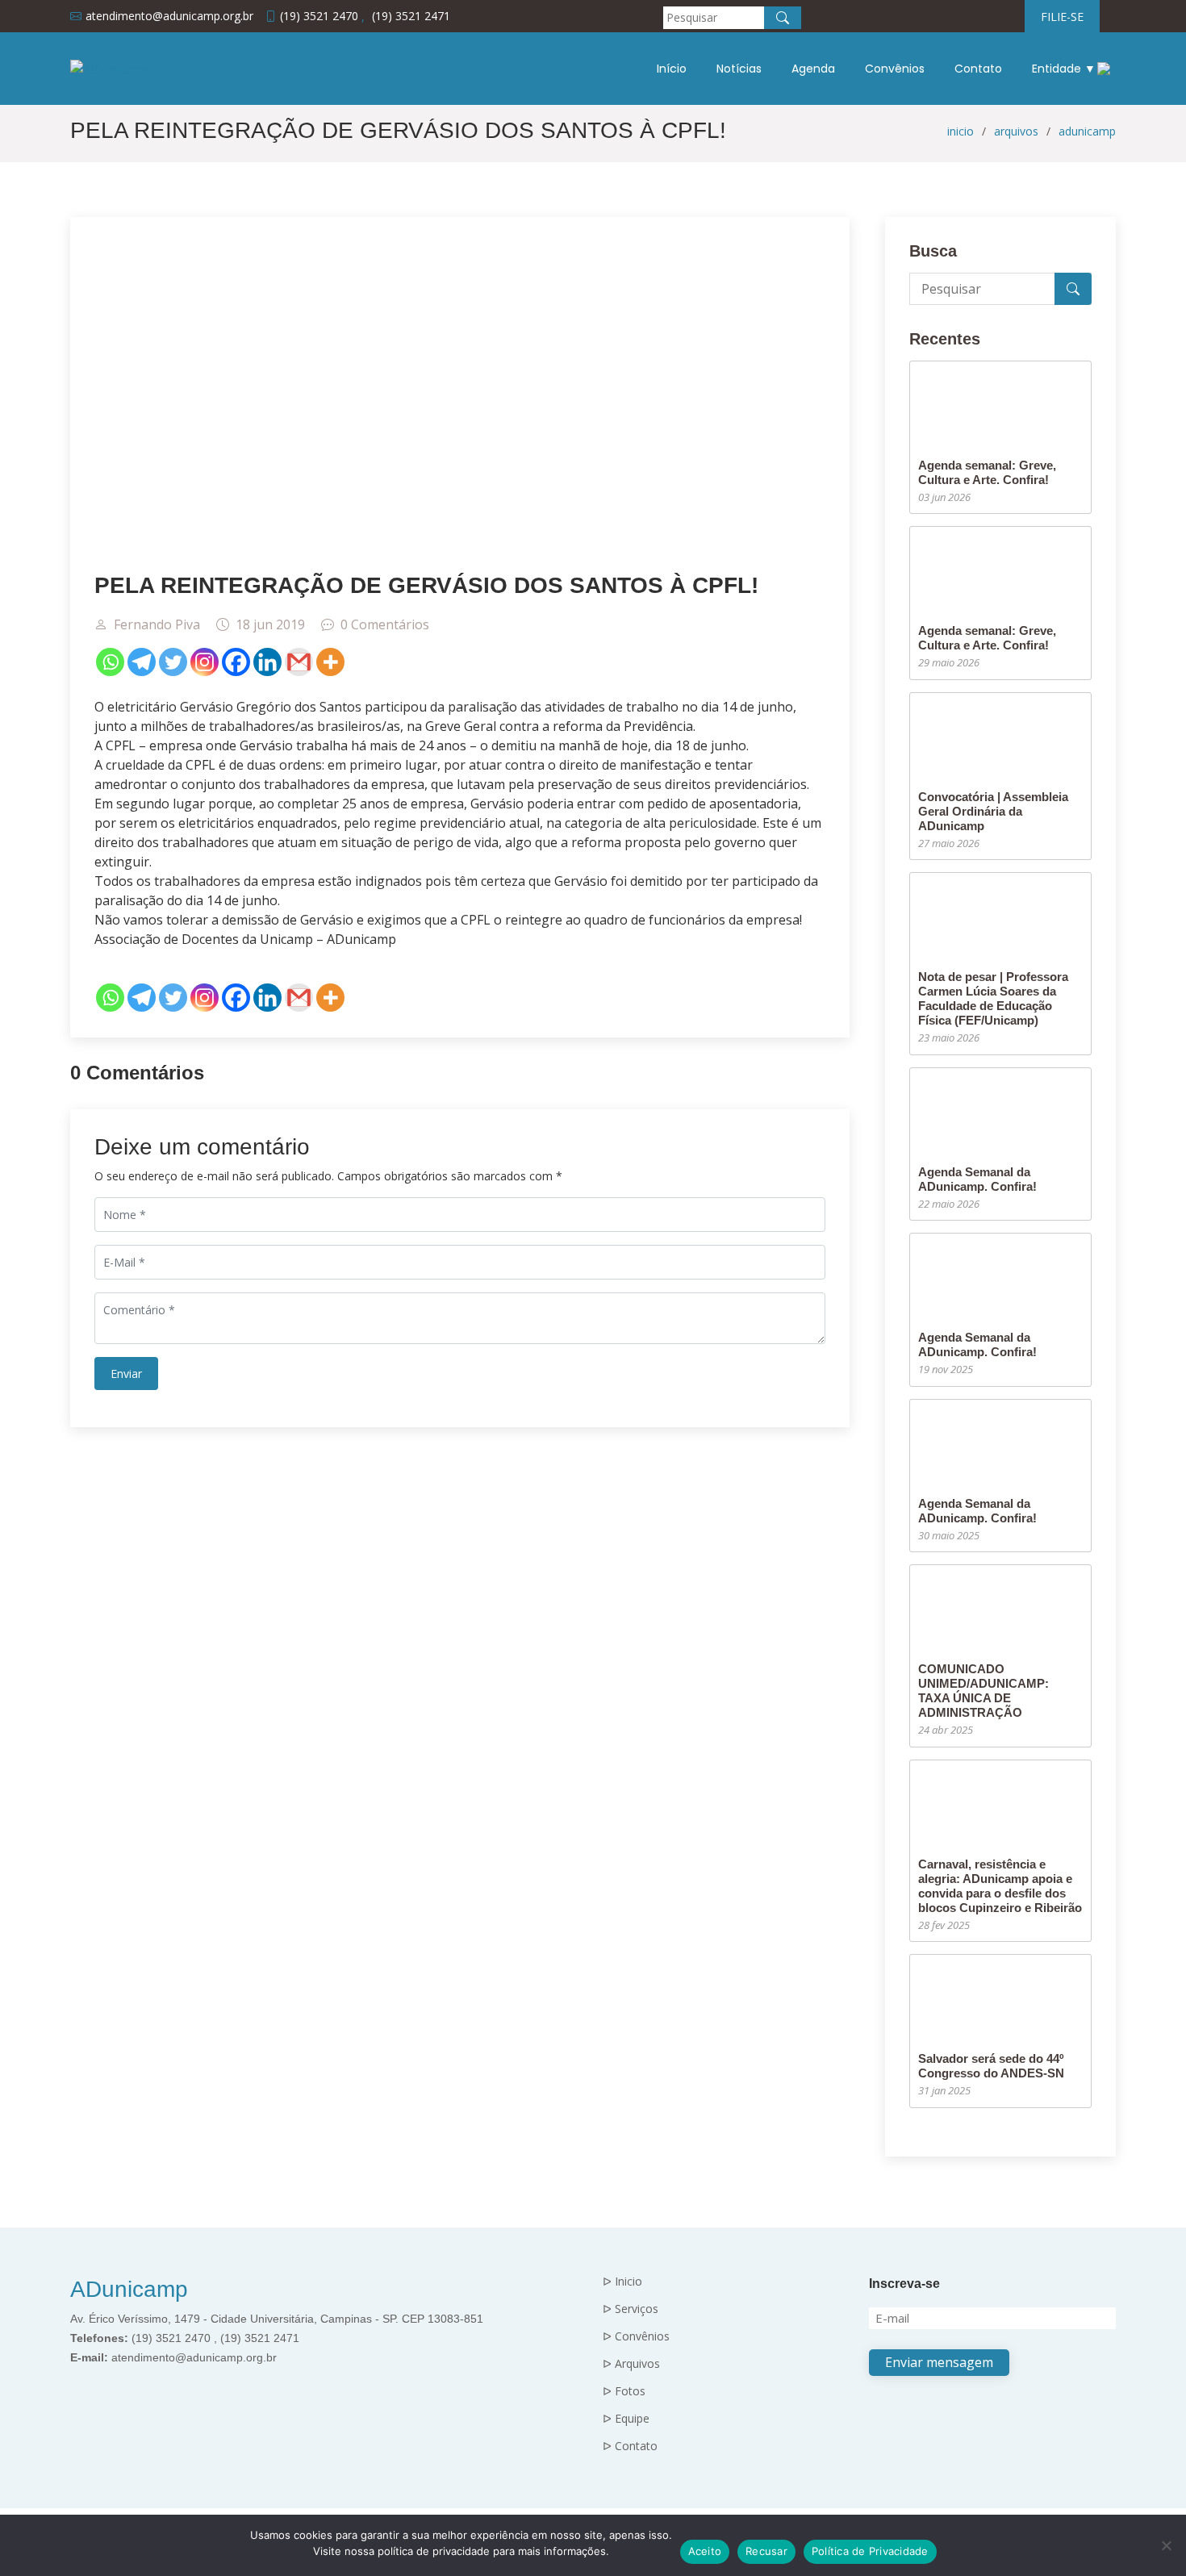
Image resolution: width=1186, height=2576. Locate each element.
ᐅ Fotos (624, 2391)
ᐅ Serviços (631, 2309)
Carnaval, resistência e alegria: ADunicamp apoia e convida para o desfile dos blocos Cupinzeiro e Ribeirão (1000, 1886)
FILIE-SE (1062, 17)
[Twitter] (173, 662)
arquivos (1016, 131)
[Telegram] (142, 662)
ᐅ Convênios (636, 2336)
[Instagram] (205, 662)
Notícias (739, 69)
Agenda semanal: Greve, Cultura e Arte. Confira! (987, 472)
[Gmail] (299, 662)
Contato (978, 69)
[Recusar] (1166, 2545)
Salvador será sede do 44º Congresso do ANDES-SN (991, 2066)
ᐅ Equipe (626, 2419)
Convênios (895, 69)
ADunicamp (129, 2289)
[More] (330, 662)
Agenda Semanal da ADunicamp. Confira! (977, 1179)
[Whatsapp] (110, 662)
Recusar (766, 2551)
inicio (960, 131)
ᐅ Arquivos (631, 2364)
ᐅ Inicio (622, 2282)
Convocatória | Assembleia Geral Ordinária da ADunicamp (993, 811)
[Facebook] (236, 662)
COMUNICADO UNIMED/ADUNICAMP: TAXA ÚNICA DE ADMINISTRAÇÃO (983, 1691)
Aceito (705, 2551)
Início (672, 69)
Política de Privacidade (870, 2551)
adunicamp (1087, 131)
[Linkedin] (267, 662)
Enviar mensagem (939, 2362)
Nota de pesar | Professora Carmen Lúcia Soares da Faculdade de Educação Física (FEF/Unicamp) (993, 998)
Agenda (813, 69)
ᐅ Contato (630, 2446)
